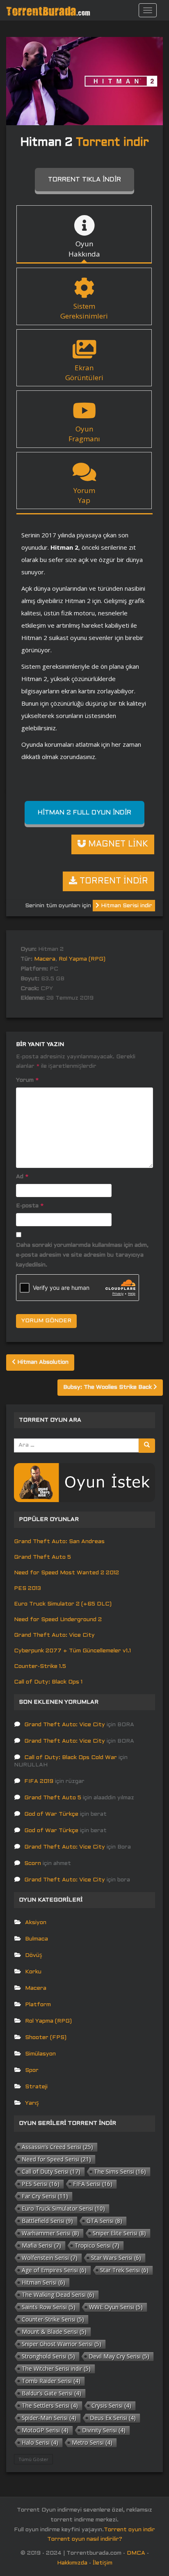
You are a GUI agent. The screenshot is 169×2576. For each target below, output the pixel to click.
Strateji (36, 2087)
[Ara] (147, 1446)
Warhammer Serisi (50, 2233)
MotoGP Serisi (45, 2430)
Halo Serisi (40, 2442)
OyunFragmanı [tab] (84, 434)
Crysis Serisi (111, 2405)
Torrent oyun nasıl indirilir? (85, 2539)
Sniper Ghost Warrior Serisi (62, 2344)
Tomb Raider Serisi (51, 2381)
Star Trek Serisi (124, 2270)
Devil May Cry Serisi (119, 2356)
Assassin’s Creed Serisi (57, 2147)
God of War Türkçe (51, 1814)
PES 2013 (27, 1588)
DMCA (136, 2553)
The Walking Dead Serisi (58, 2295)
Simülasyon (40, 2054)
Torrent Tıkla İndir (84, 180)
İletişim (103, 2563)
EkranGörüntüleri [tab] (84, 373)
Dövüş (34, 1956)
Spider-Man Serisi (49, 2418)
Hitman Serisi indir (126, 906)
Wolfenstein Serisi (50, 2258)
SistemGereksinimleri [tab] (84, 311)
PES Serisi (41, 2184)
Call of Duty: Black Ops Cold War (71, 1758)
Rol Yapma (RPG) (82, 959)
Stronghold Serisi (48, 2356)
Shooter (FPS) (46, 2038)
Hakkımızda (72, 2563)
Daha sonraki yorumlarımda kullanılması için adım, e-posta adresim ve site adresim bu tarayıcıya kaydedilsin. (82, 1255)
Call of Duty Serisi (51, 2171)
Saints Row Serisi (49, 2307)
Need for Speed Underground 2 (58, 1620)
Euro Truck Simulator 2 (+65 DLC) (63, 1604)
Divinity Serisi (104, 2430)
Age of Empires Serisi (54, 2270)
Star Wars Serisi (116, 2258)
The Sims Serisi (120, 2171)
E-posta (30, 1206)
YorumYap (84, 495)
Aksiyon (36, 1923)
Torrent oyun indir (129, 2530)
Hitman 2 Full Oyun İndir (84, 813)
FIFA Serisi (93, 2184)
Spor (32, 2070)
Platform (38, 2005)
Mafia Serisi (41, 2245)
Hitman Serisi (43, 2282)
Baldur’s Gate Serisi (51, 2393)
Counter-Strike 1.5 (40, 1666)
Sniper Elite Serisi (119, 2233)
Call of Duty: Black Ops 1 (48, 1682)
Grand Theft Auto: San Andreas (59, 1542)
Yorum (27, 1080)
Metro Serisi (92, 2442)
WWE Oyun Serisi (116, 2307)
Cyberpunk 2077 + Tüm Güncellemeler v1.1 (72, 1651)
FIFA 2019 (39, 1781)
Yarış (32, 2103)
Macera (45, 959)
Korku (33, 1972)
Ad (22, 1177)
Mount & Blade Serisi (54, 2332)
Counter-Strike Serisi (53, 2319)
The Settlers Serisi (50, 2405)
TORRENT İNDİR (113, 881)
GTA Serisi (104, 2221)
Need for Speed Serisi (56, 2159)
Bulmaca (37, 1939)
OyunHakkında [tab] (84, 249)
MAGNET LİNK (117, 844)
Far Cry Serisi (45, 2196)
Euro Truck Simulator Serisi (63, 2208)
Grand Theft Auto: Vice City (54, 1635)
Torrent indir (112, 143)
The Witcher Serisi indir (56, 2368)
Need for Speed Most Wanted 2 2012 (66, 1573)
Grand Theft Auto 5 (42, 1557)
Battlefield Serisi (47, 2221)
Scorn (33, 1864)
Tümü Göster (33, 2459)
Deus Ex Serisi (113, 2418)
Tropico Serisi (97, 2245)
